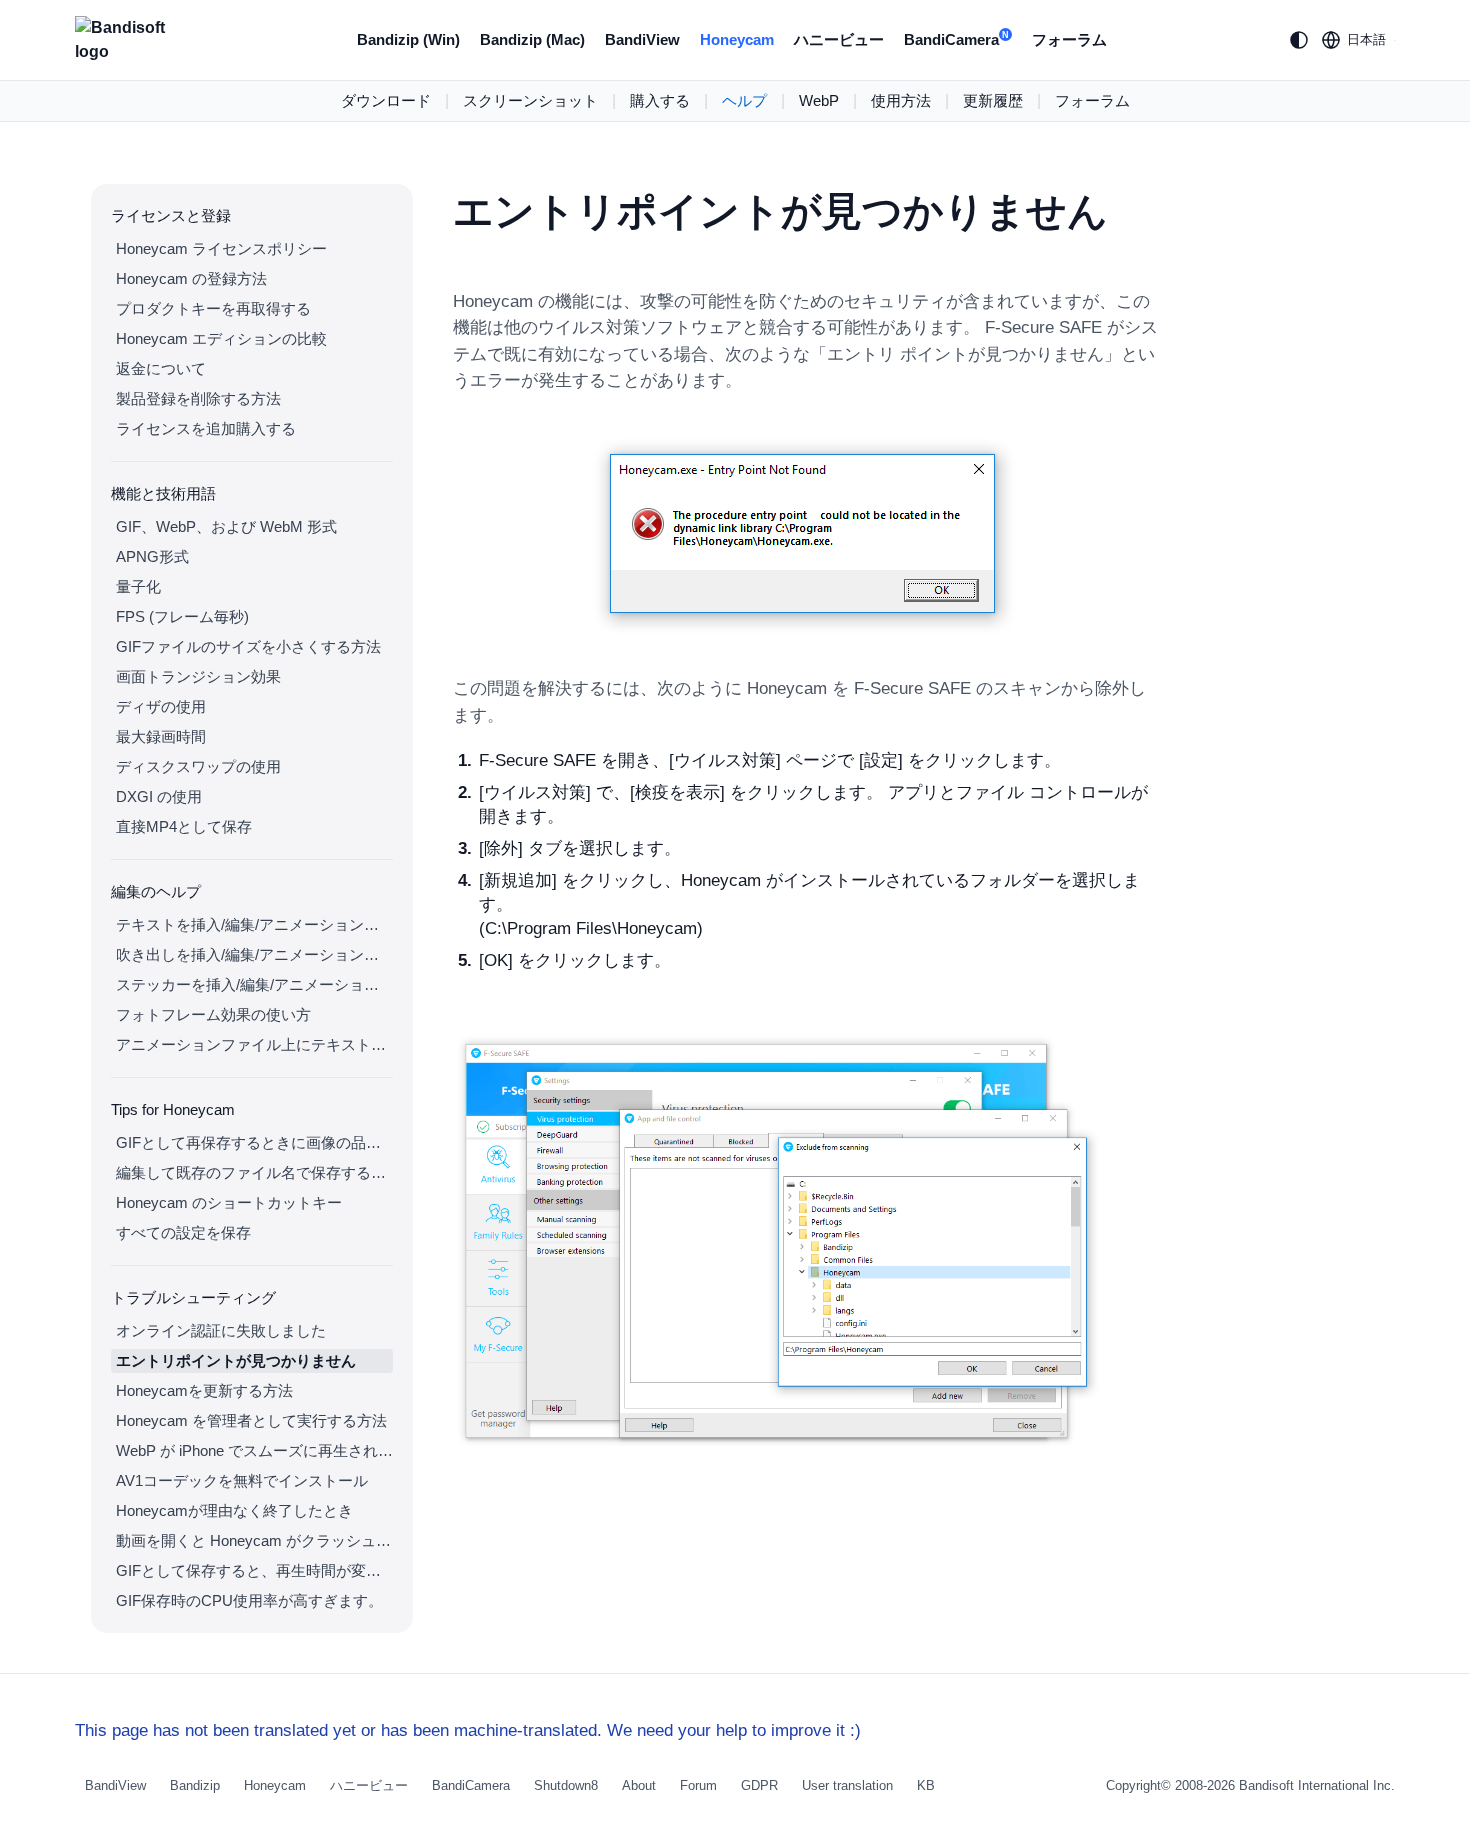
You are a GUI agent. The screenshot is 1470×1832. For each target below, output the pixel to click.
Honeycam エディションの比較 (221, 338)
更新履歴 (993, 100)
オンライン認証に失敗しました (221, 1330)
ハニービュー (839, 39)
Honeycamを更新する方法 (204, 1390)
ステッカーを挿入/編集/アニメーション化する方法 (254, 984)
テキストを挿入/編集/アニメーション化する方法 (254, 924)
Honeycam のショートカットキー (229, 1202)
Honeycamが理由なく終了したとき (234, 1510)
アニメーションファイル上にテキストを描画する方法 (254, 1044)
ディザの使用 (161, 706)
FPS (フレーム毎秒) (182, 616)
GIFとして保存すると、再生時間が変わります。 (254, 1570)
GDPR (759, 1785)
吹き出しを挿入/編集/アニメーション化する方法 (254, 954)
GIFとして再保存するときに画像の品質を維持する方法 (254, 1142)
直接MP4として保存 (184, 826)
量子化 (138, 586)
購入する (660, 100)
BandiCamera (956, 39)
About (639, 1785)
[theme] (1299, 40)
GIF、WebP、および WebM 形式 (226, 526)
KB (926, 1785)
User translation (847, 1785)
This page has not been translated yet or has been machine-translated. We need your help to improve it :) (468, 1730)
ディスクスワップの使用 (198, 766)
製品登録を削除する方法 (198, 398)
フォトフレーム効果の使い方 (213, 1014)
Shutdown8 (566, 1785)
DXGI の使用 (159, 796)
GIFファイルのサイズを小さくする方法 (248, 646)
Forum (698, 1785)
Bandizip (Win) (408, 39)
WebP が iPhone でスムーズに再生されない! (254, 1450)
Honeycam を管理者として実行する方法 (251, 1420)
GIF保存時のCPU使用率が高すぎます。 (249, 1600)
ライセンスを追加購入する (206, 428)
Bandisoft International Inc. (1317, 1785)
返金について (161, 368)
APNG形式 (152, 556)
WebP (819, 100)
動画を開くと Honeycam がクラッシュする (254, 1540)
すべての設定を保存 (183, 1232)
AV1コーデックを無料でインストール (242, 1480)
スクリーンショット (530, 100)
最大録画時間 (161, 736)
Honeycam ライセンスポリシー (221, 248)
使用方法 (901, 100)
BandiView (642, 39)
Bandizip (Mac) (532, 39)
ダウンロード (386, 100)
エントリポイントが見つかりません (236, 1360)
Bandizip (195, 1785)
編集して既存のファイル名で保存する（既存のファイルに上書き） (254, 1172)
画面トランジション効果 (198, 676)
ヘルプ (744, 100)
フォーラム (1069, 39)
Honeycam (737, 39)
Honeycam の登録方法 (191, 278)
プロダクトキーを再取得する (213, 308)
